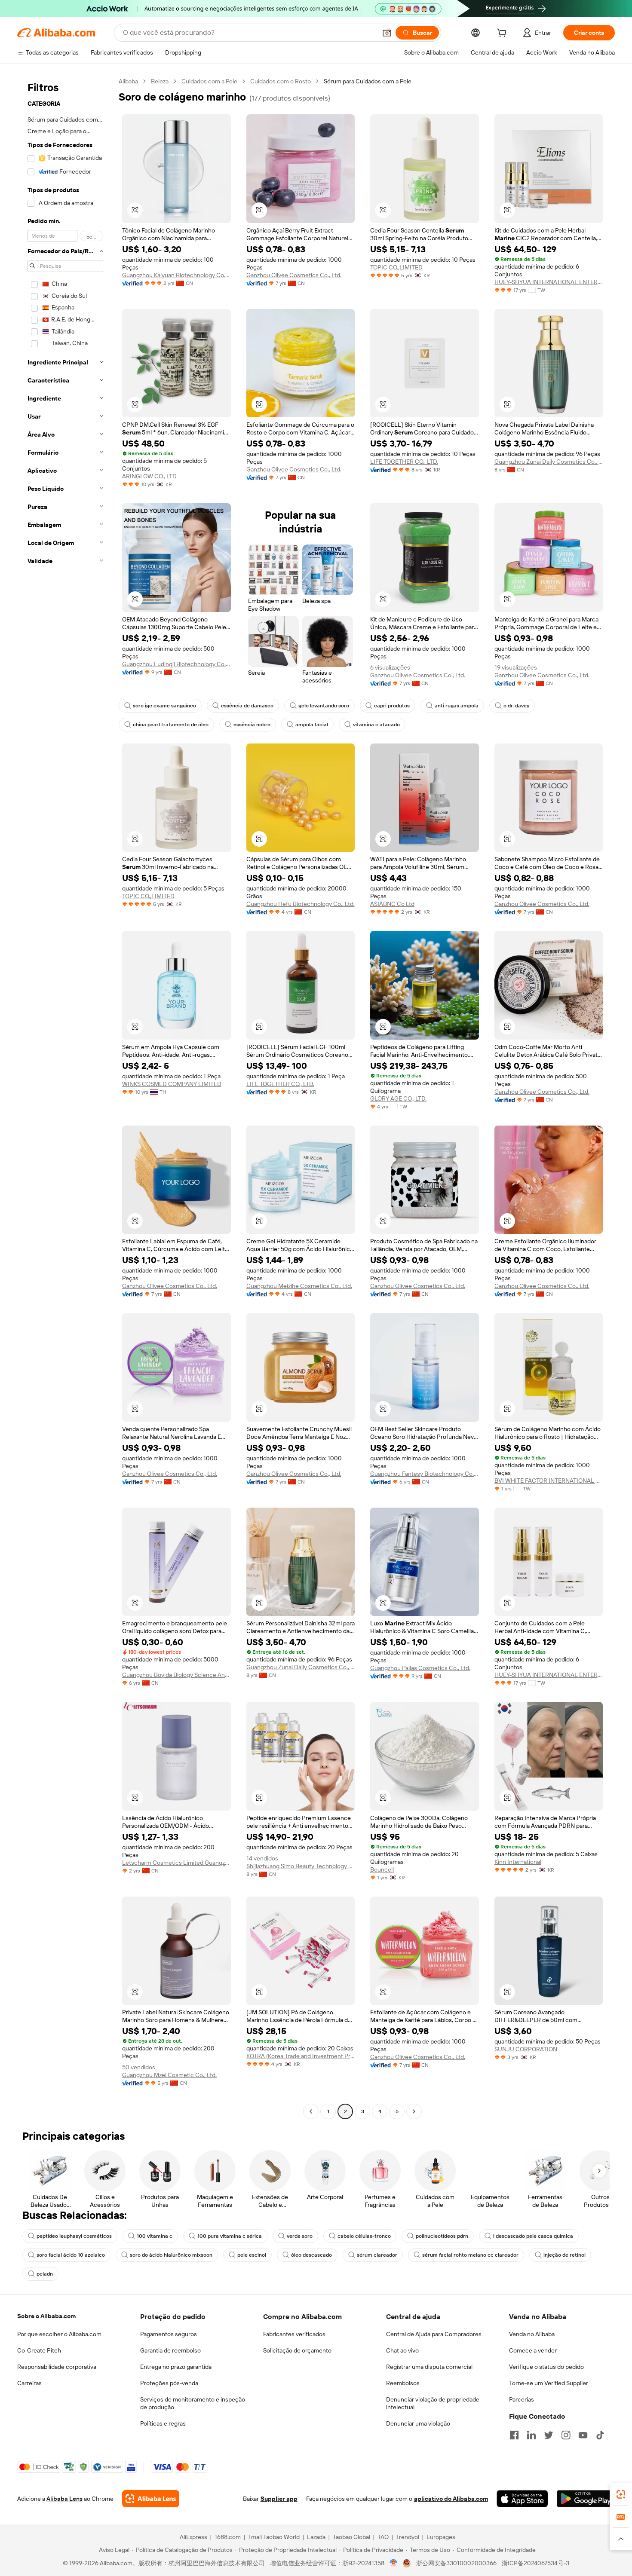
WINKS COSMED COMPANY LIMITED (172, 1084)
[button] (387, 33)
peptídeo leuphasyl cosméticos (74, 2236)
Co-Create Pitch (39, 2350)
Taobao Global (351, 2537)
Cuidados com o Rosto (281, 81)
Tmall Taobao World (274, 2537)
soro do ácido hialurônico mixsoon (171, 2255)
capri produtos (392, 706)
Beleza (160, 81)
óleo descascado (311, 2255)
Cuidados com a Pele (209, 81)
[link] (621, 2494)
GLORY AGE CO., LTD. (398, 1098)
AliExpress (193, 2537)
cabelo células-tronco (364, 2236)
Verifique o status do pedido (546, 2367)
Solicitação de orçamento (297, 2350)
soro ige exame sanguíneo (164, 706)
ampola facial (312, 725)
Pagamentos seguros (169, 2334)
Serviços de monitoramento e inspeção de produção (193, 2403)
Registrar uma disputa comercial (429, 2367)
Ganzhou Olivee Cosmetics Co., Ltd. (294, 275)
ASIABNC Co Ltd (392, 904)
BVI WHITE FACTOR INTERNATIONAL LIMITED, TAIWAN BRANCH (549, 1481)
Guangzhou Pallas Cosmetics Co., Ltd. (420, 1668)
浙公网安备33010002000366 (456, 2563)
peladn (45, 2274)
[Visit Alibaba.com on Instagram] (566, 2435)
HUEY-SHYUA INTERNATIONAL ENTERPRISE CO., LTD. (549, 282)
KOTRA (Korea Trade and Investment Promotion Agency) (301, 2056)
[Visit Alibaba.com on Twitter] (549, 2435)
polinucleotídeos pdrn (442, 2236)
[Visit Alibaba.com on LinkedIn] (531, 2435)
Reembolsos (403, 2383)
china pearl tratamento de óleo (171, 725)
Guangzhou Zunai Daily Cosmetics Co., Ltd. (549, 462)
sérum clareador (377, 2255)
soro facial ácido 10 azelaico (71, 2255)
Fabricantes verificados (294, 2334)
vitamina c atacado (376, 725)
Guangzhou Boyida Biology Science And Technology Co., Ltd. (176, 1675)
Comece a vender (533, 2350)
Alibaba (128, 81)
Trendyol (408, 2537)
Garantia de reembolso (170, 2350)
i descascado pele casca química (533, 2236)
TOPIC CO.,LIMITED (396, 267)
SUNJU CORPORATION (526, 2049)
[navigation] (65, 1097)
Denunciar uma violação (418, 2423)
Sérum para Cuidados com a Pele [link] (368, 81)
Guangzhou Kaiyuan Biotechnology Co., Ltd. (176, 275)
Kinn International (518, 1862)
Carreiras (29, 2383)
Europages (441, 2537)
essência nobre (252, 725)
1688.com (228, 2537)
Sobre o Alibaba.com (46, 2316)
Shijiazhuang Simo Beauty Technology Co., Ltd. (301, 1866)
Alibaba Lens (64, 2499)
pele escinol (252, 2255)
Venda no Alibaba (532, 2334)
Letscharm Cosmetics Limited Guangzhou (176, 1863)
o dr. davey (516, 706)
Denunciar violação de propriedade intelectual (433, 2403)
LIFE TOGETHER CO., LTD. (404, 462)
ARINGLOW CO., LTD (149, 476)
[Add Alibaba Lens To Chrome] (151, 2499)
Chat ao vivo (402, 2350)
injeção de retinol (565, 2255)
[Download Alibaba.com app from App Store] (522, 2499)
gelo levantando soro (324, 706)
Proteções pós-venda (169, 2383)
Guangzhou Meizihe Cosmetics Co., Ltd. (299, 1286)
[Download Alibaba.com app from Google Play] (586, 2499)
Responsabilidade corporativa (57, 2367)
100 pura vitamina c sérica (230, 2236)
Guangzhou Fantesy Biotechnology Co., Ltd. (425, 1474)
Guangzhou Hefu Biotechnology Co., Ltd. (301, 904)
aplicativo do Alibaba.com (451, 2499)
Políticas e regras (163, 2423)
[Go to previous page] (311, 2111)
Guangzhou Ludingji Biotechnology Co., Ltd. (176, 664)
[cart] (503, 34)
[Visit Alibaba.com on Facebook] (514, 2435)
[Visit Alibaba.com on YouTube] (583, 2435)
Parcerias (522, 2399)
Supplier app (279, 2499)
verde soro (300, 2236)
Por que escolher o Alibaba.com (59, 2334)
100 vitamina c (155, 2236)
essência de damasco (247, 706)
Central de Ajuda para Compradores (434, 2334)
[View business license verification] (394, 2563)
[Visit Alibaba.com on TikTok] (600, 2435)
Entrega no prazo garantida (176, 2367)
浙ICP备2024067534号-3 (535, 2563)
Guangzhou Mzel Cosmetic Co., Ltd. (169, 2075)
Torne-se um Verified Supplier (549, 2383)
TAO (383, 2537)
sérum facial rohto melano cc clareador (470, 2255)
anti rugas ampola (457, 706)
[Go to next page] (414, 2111)
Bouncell (382, 1869)
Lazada (316, 2537)
